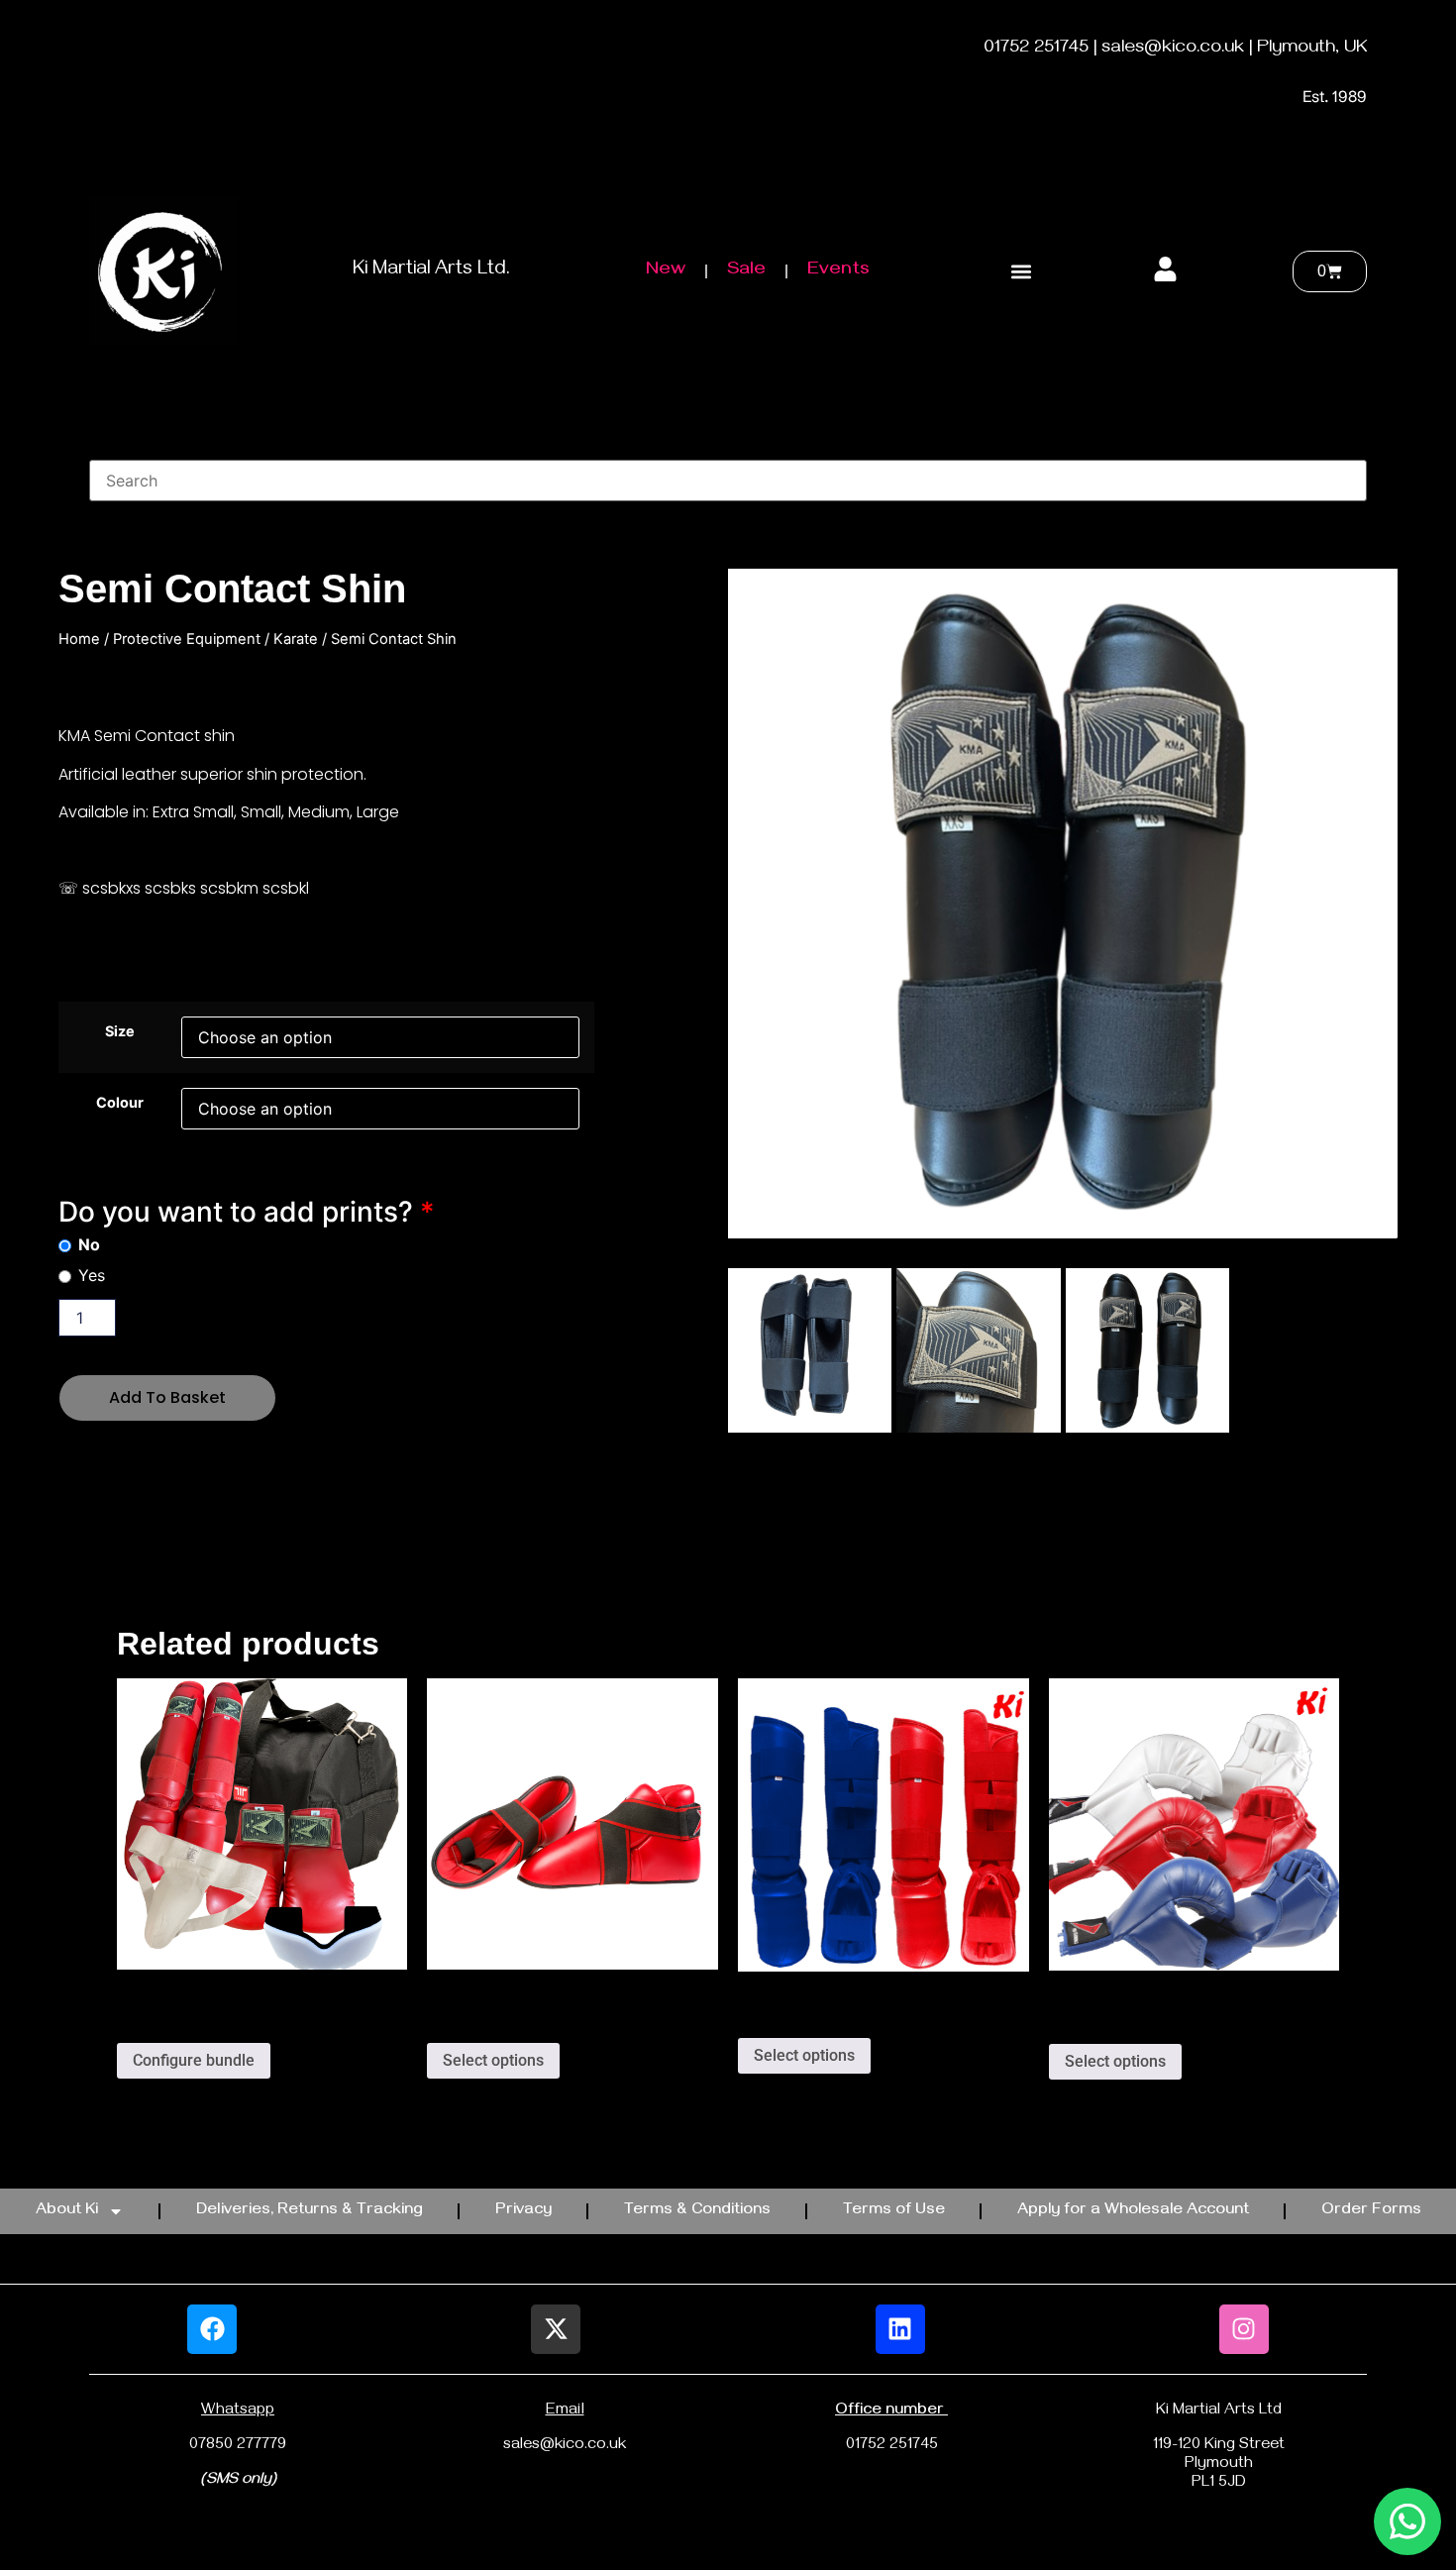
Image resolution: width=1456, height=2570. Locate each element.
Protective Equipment (187, 639)
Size (120, 1031)
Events (838, 271)
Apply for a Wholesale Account (1133, 2211)
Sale (746, 271)
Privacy (523, 2211)
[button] (1021, 272)
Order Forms (1371, 2211)
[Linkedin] (900, 2329)
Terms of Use (894, 2211)
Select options (493, 2060)
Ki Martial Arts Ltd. (431, 271)
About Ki (67, 2211)
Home (79, 639)
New (666, 271)
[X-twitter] (556, 2329)
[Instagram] (1244, 2329)
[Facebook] (212, 2329)
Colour (120, 1103)
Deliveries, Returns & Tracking (310, 2211)
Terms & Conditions (697, 2211)
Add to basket (167, 1397)
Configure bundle (194, 2060)
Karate (296, 639)
